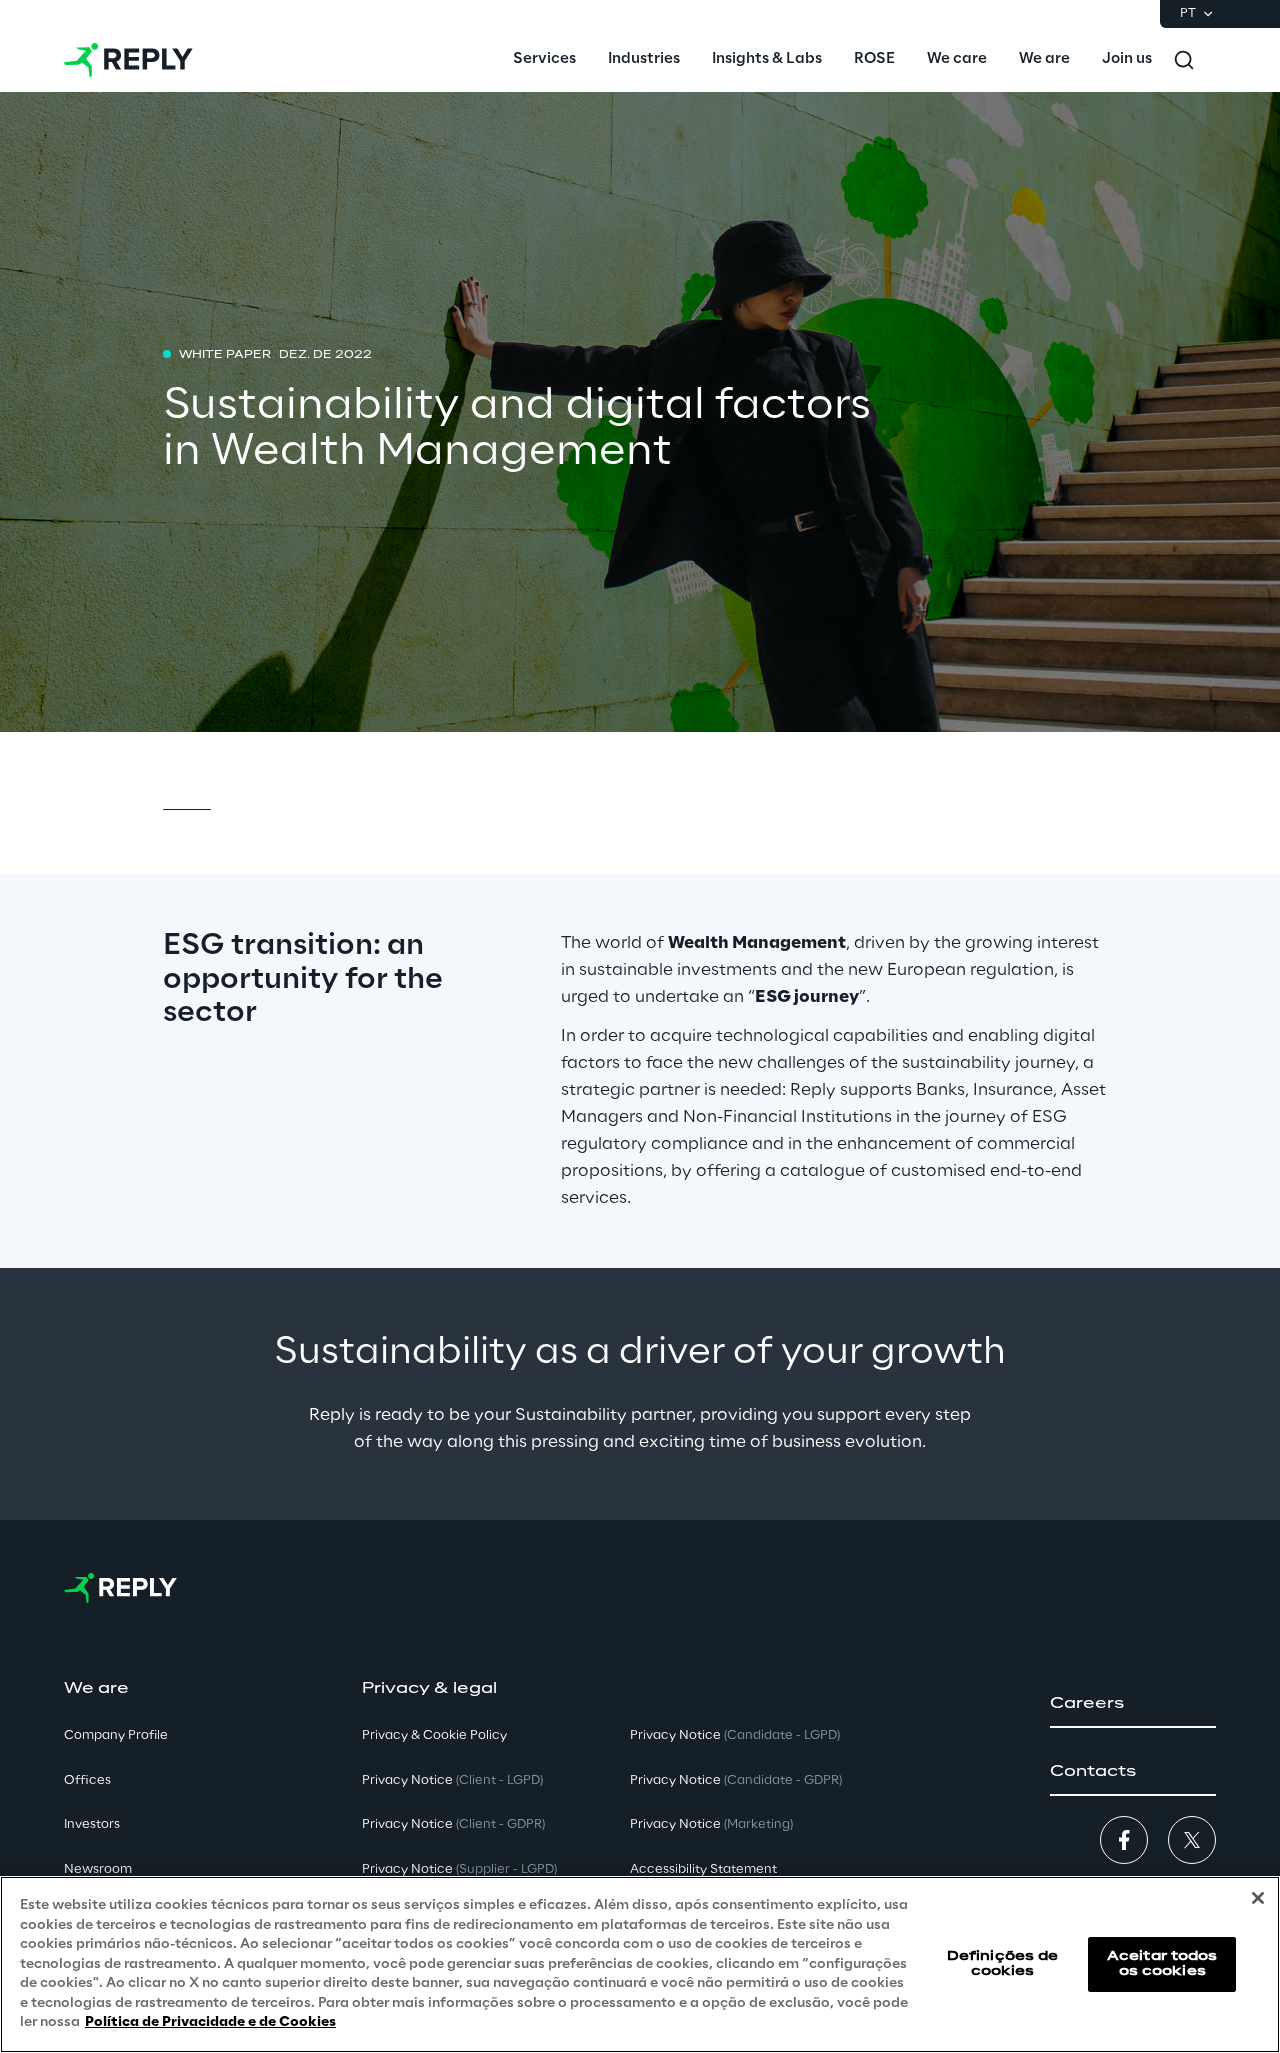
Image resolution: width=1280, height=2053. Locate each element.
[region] (640, 1964)
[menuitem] (544, 60)
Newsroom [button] (98, 1869)
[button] (1133, 1704)
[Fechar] (1258, 1898)
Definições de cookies (1003, 1963)
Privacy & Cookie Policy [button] (434, 1735)
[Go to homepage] (128, 60)
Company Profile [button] (116, 1735)
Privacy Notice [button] (452, 1780)
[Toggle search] (1184, 60)
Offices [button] (87, 1780)
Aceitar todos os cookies (1162, 1963)
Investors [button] (92, 1824)
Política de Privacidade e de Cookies (210, 2022)
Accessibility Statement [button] (703, 1869)
